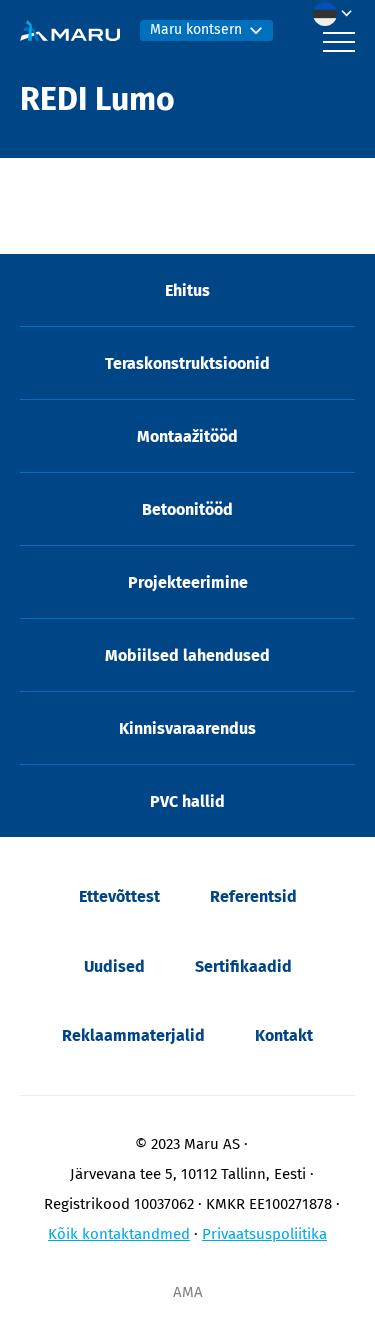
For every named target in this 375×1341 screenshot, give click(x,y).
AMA (188, 1292)
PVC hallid (187, 801)
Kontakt (284, 1035)
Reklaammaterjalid (133, 1035)
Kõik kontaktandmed (119, 1234)
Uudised (114, 966)
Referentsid (253, 896)
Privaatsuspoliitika (264, 1234)
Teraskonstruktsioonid (187, 363)
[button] (338, 14)
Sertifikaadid (243, 966)
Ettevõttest (119, 896)
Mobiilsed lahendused (187, 655)
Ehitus (187, 290)
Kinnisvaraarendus (187, 728)
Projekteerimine (188, 582)
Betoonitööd (187, 509)
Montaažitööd (187, 436)
